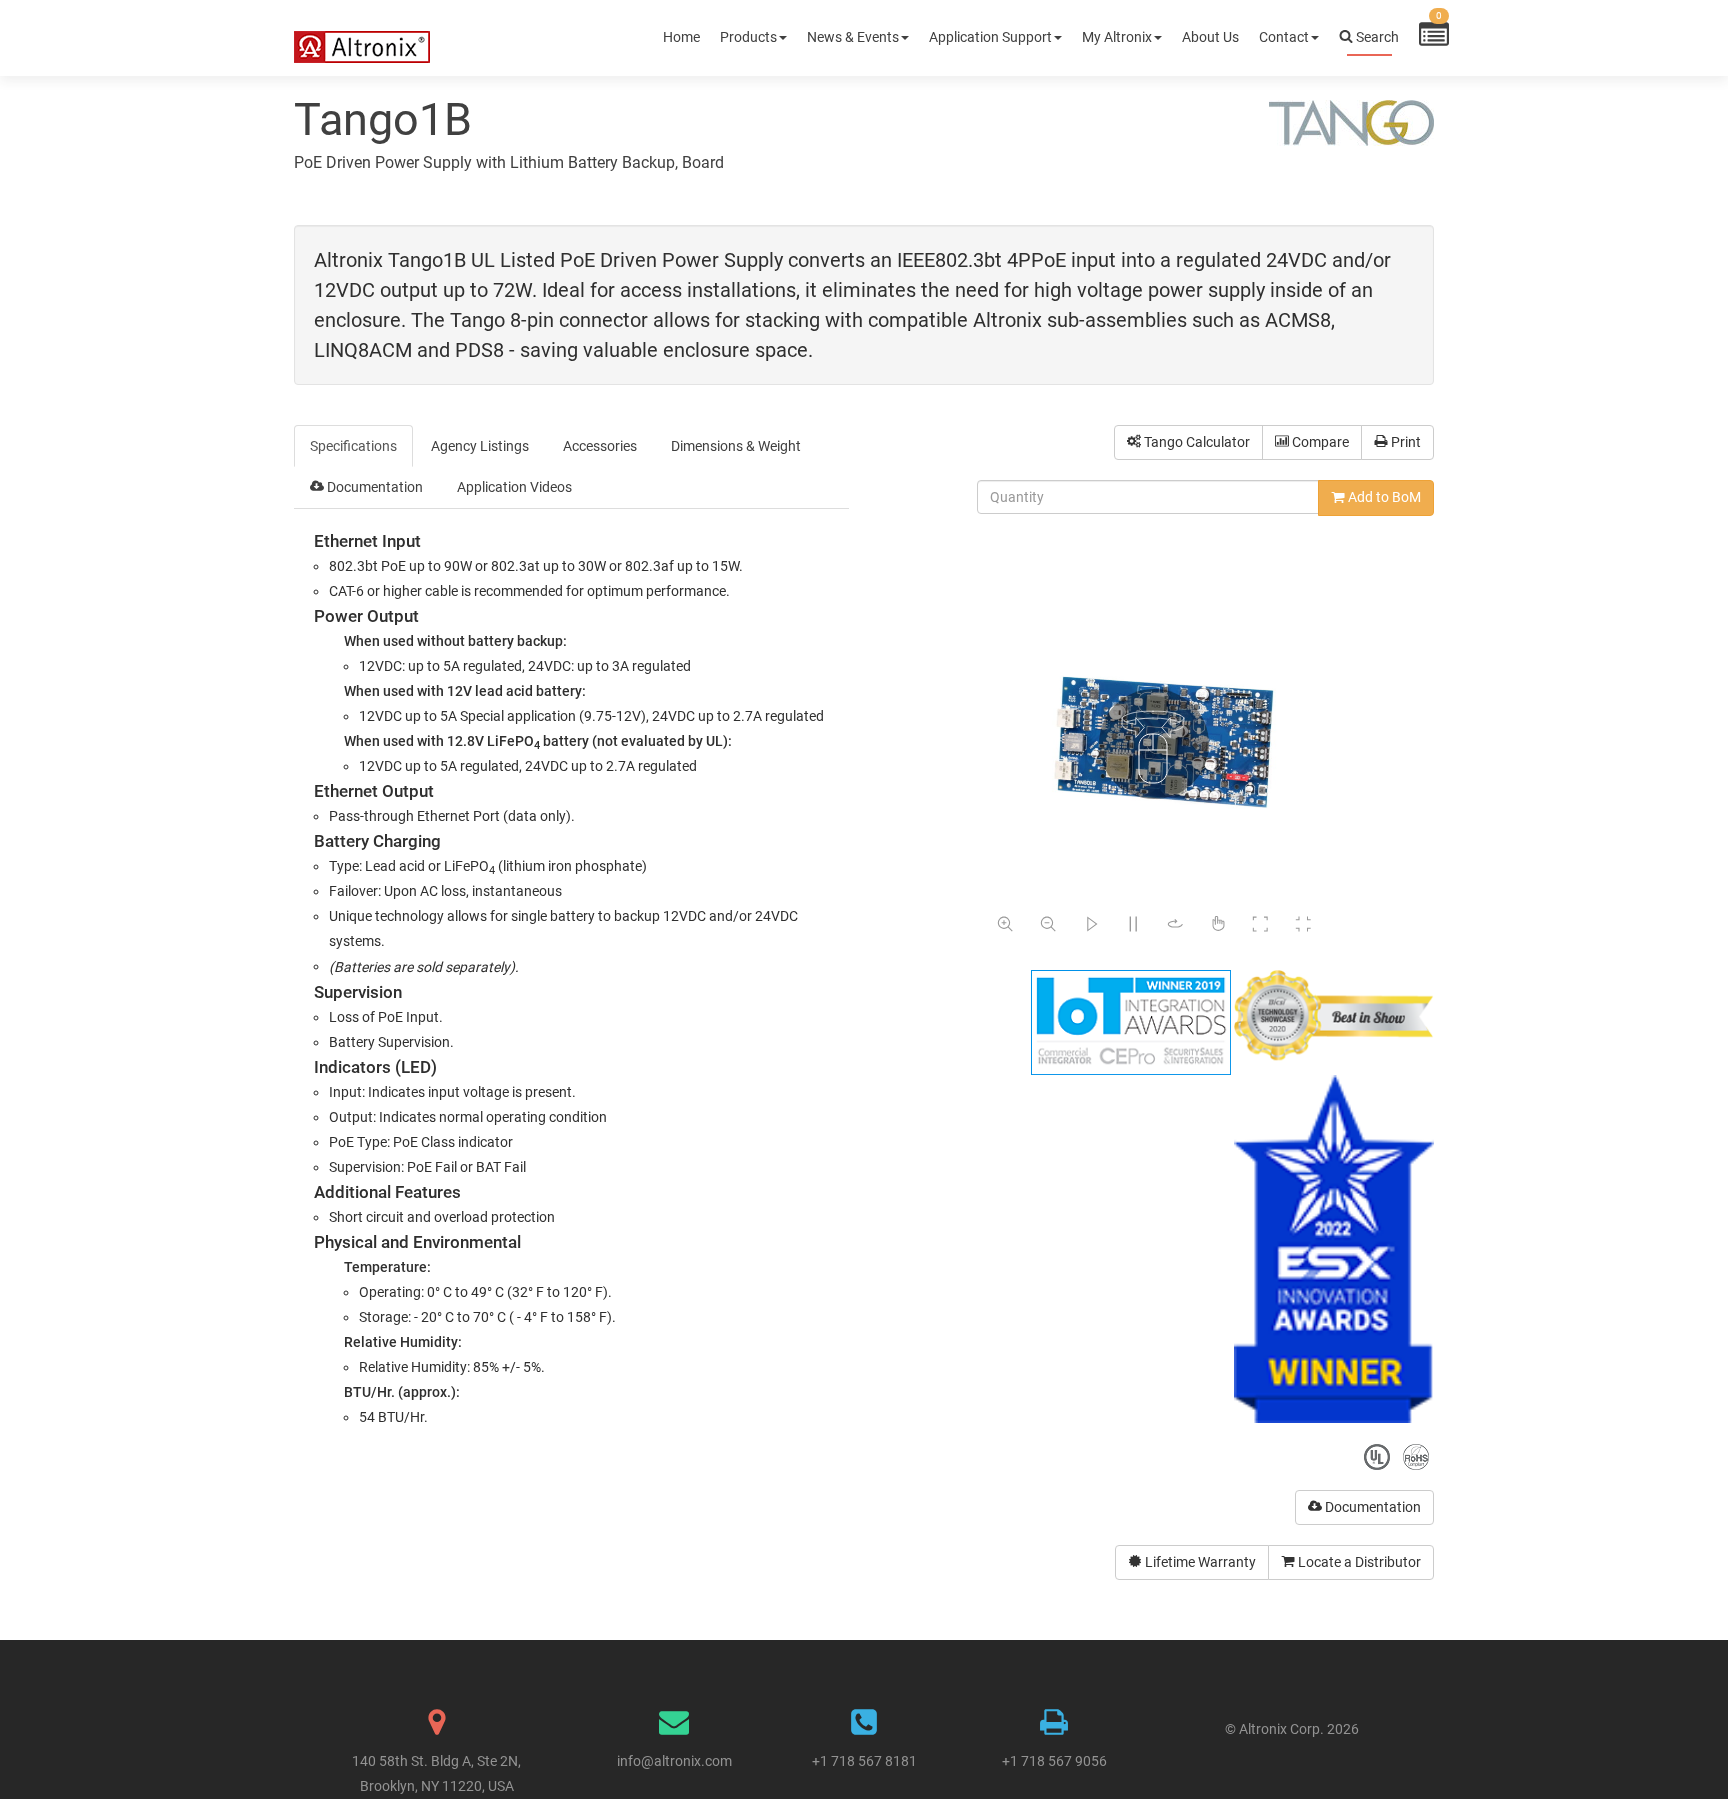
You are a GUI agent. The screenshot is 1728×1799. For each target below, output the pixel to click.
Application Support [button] (990, 37)
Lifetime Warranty (1199, 1562)
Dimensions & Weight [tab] (736, 446)
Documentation (1371, 1507)
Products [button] (748, 37)
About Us (1210, 37)
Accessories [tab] (600, 446)
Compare (1319, 442)
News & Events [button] (853, 37)
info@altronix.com (674, 1761)
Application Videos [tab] (514, 487)
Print (1404, 442)
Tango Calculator (1195, 442)
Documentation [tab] (373, 487)
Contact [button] (1284, 37)
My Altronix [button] (1117, 37)
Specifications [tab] (353, 446)
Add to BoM (1383, 497)
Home (681, 37)
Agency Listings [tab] (480, 446)
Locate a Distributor (1358, 1562)
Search (1376, 37)
